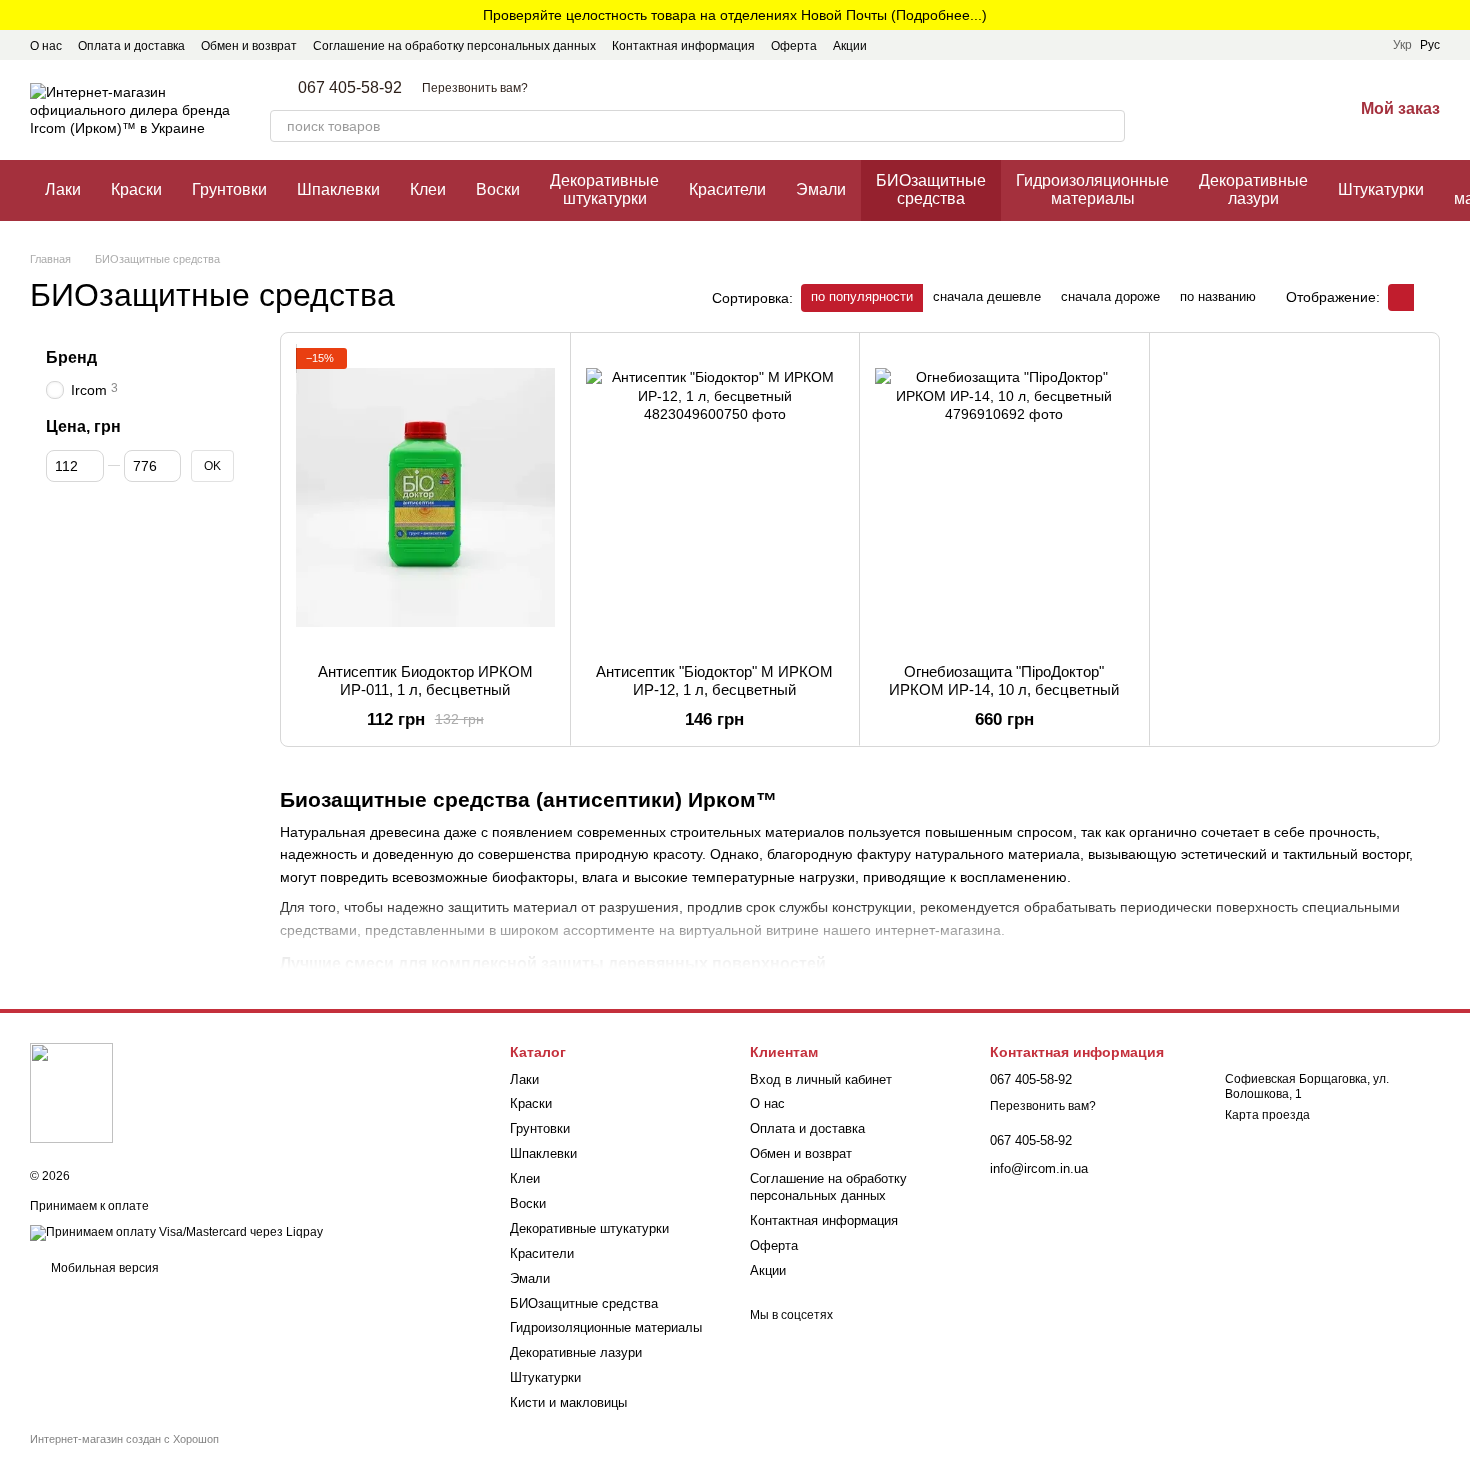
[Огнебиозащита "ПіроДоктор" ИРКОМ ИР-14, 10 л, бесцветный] (1004, 498)
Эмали (821, 189)
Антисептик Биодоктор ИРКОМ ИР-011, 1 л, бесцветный (425, 680)
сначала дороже (1110, 296)
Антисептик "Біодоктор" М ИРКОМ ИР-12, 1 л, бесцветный (714, 680)
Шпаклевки (338, 189)
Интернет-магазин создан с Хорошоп (124, 1439)
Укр (1402, 45)
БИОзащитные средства (931, 189)
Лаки (63, 189)
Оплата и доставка (131, 46)
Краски (136, 189)
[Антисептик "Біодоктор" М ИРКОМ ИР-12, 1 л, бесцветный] (715, 498)
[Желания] (1285, 110)
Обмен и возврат (249, 46)
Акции (850, 46)
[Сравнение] (1233, 110)
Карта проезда (1267, 1115)
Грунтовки (229, 189)
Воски (498, 189)
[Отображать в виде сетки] (1401, 297)
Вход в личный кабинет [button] (821, 1079)
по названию (1218, 296)
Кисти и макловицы (568, 1402)
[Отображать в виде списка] (1427, 297)
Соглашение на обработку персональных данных (454, 46)
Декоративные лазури (1253, 189)
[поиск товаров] (1109, 126)
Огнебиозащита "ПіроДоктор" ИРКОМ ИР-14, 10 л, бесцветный (1004, 680)
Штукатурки (1381, 189)
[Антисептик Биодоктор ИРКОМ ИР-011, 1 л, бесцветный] (425, 498)
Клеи (428, 189)
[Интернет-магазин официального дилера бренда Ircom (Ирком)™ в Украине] (71, 1093)
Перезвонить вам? (475, 88)
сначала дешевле (987, 296)
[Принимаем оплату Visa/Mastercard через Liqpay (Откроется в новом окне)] (176, 1232)
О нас (46, 46)
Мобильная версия (103, 1268)
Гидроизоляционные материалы (1092, 189)
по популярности (862, 296)
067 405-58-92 (350, 88)
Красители (727, 189)
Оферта (794, 46)
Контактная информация (683, 46)
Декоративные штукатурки (604, 189)
